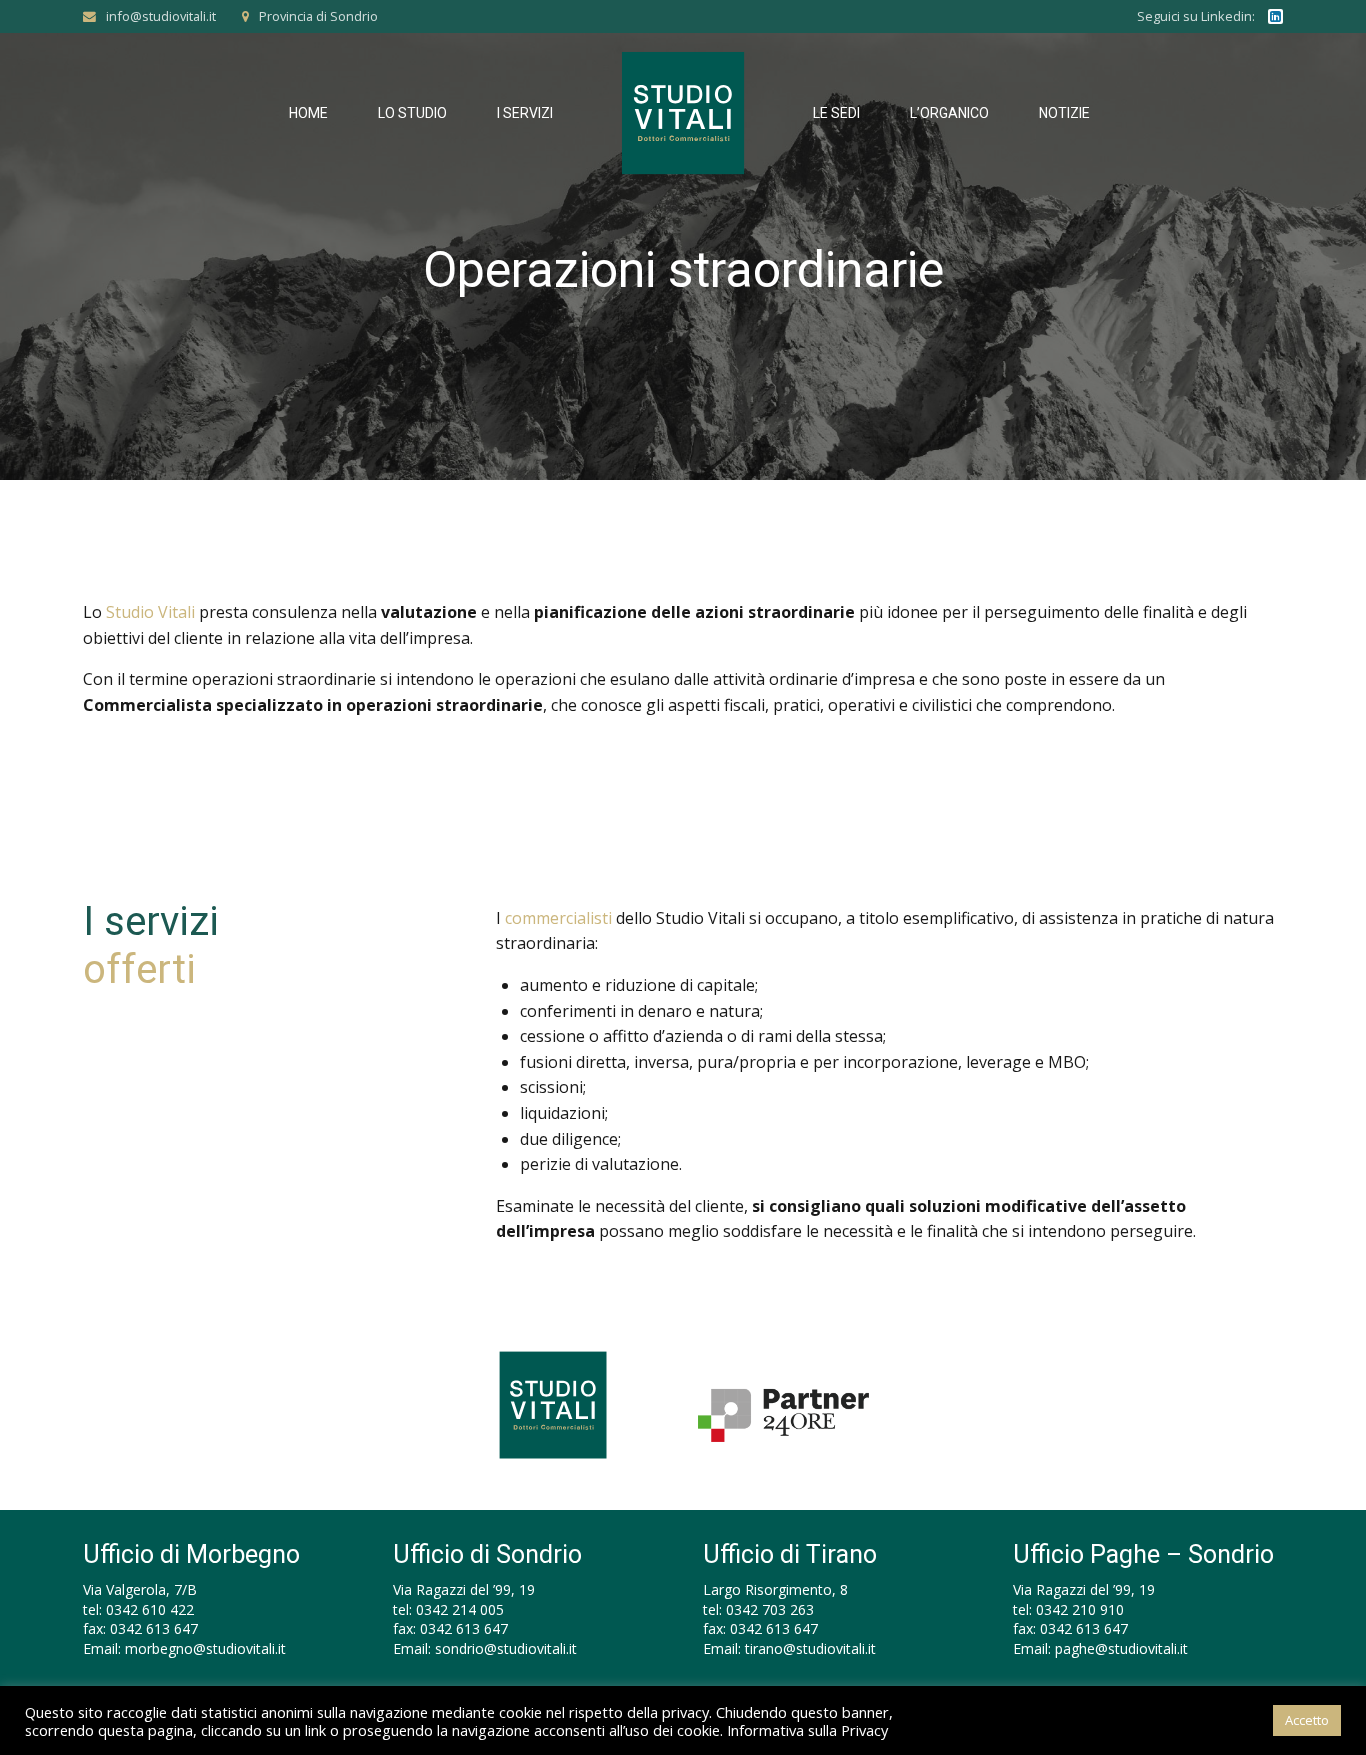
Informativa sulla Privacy (807, 1730)
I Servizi (525, 113)
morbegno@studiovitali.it (205, 1648)
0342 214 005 (460, 1609)
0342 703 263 (770, 1609)
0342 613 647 (154, 1628)
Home (308, 113)
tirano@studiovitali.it (810, 1648)
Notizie (1064, 113)
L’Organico (949, 113)
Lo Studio (412, 113)
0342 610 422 (150, 1609)
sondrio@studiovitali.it (506, 1648)
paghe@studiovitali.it (1121, 1648)
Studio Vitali (150, 612)
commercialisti (558, 918)
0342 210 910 (1080, 1609)
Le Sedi (836, 113)
